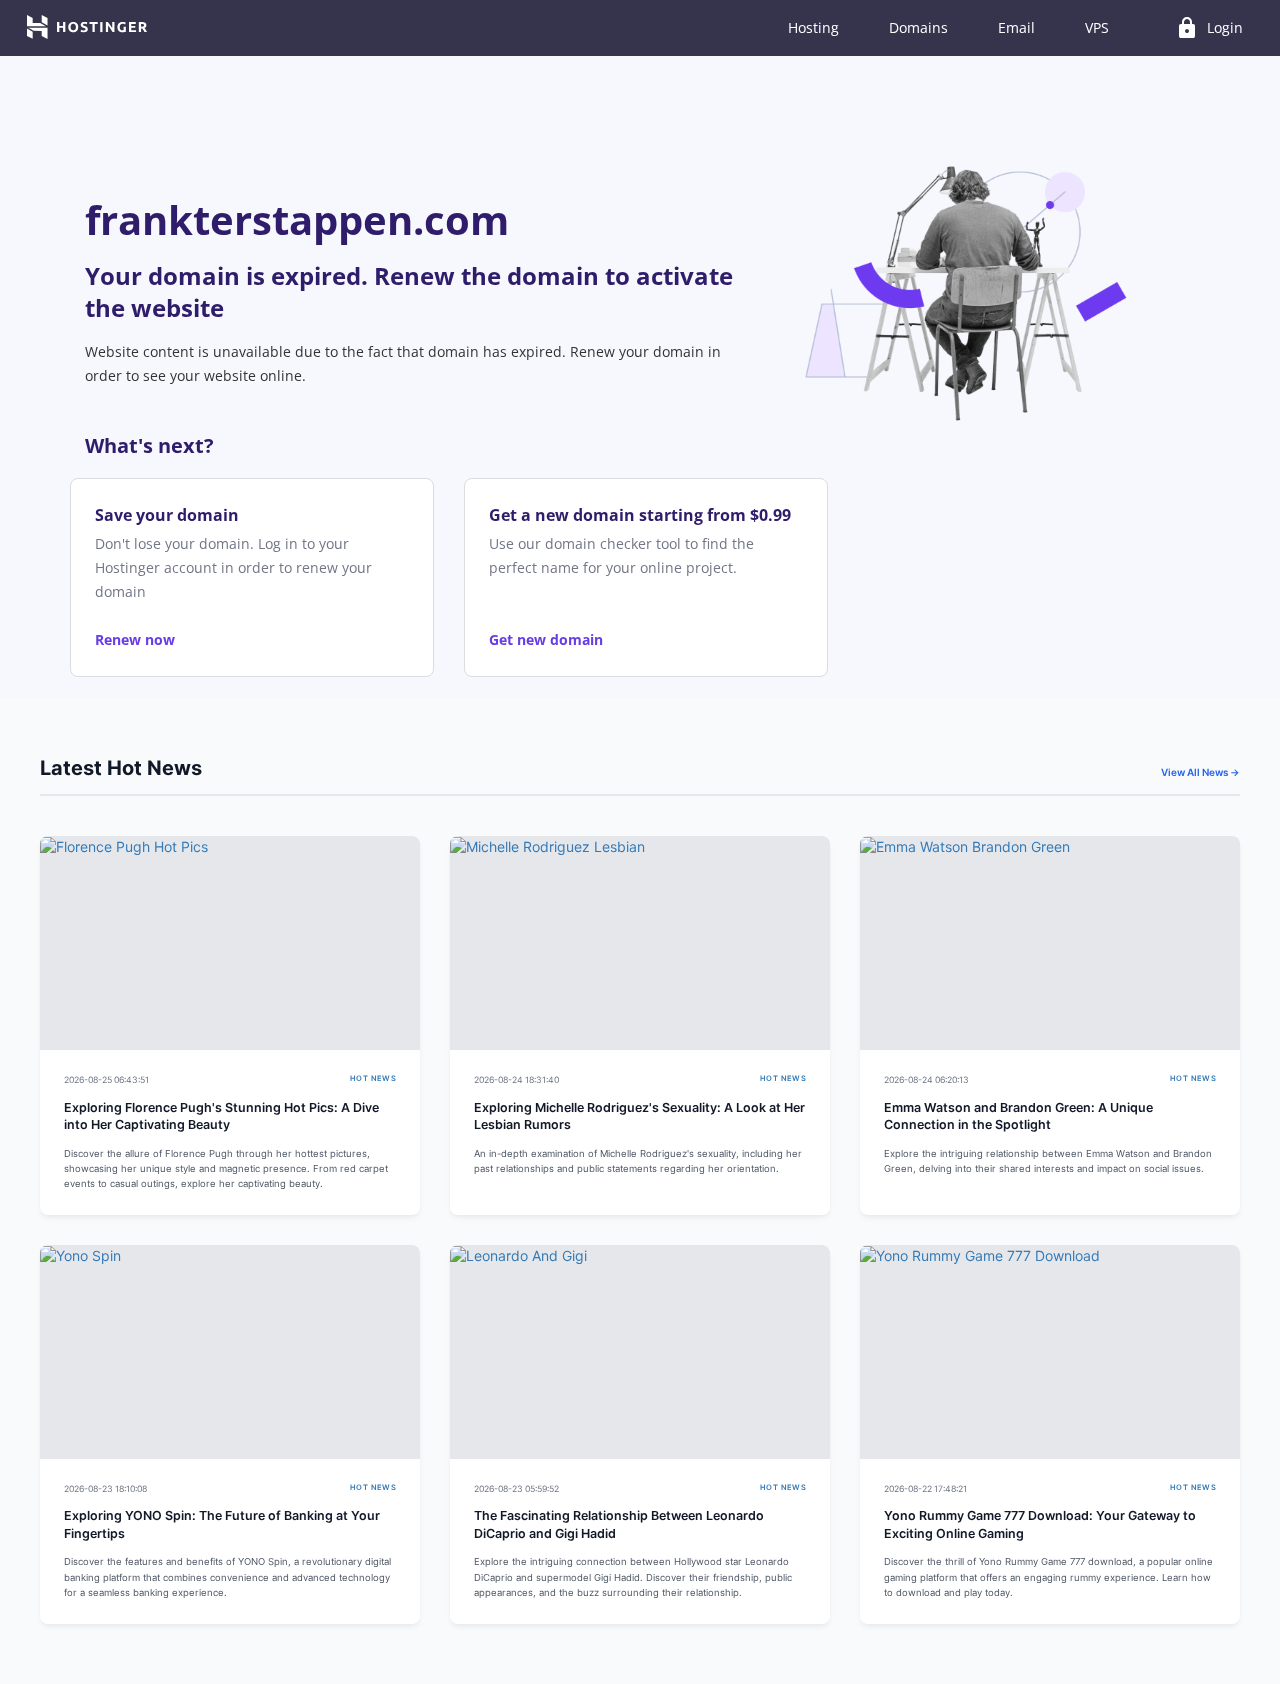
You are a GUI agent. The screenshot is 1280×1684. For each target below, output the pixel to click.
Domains (918, 27)
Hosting (813, 27)
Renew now (135, 639)
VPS (1097, 27)
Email (1016, 27)
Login (1209, 28)
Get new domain (546, 639)
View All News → (1200, 772)
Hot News (373, 1078)
